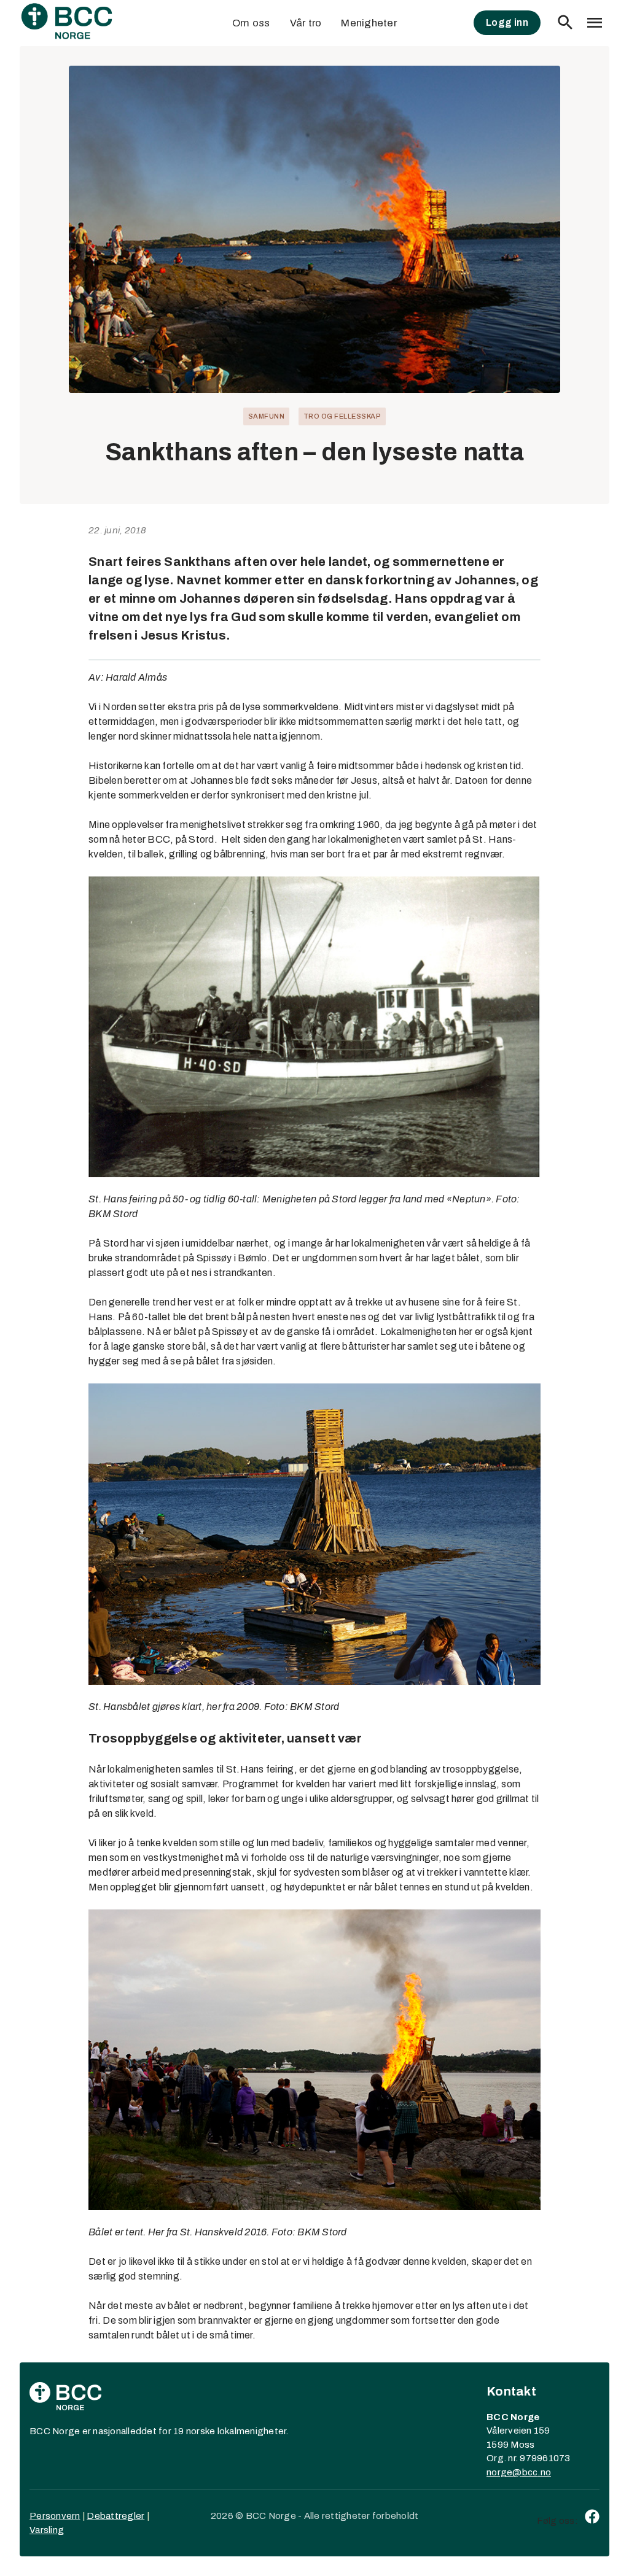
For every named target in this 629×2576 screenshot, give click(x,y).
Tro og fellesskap (342, 416)
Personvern (55, 2516)
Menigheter (369, 23)
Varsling (47, 2530)
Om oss (251, 23)
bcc (530, 2472)
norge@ (504, 2472)
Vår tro (306, 23)
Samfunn (267, 416)
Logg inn (507, 22)
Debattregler (115, 2516)
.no (544, 2472)
